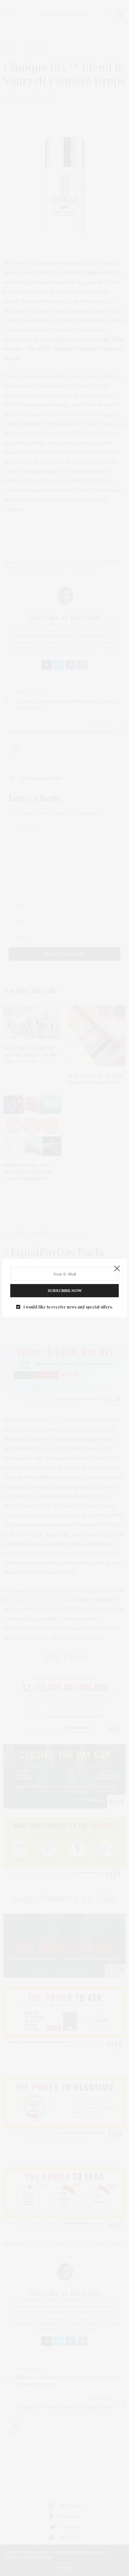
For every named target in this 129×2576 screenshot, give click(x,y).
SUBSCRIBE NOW (65, 1290)
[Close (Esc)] (117, 1269)
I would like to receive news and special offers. (68, 1307)
